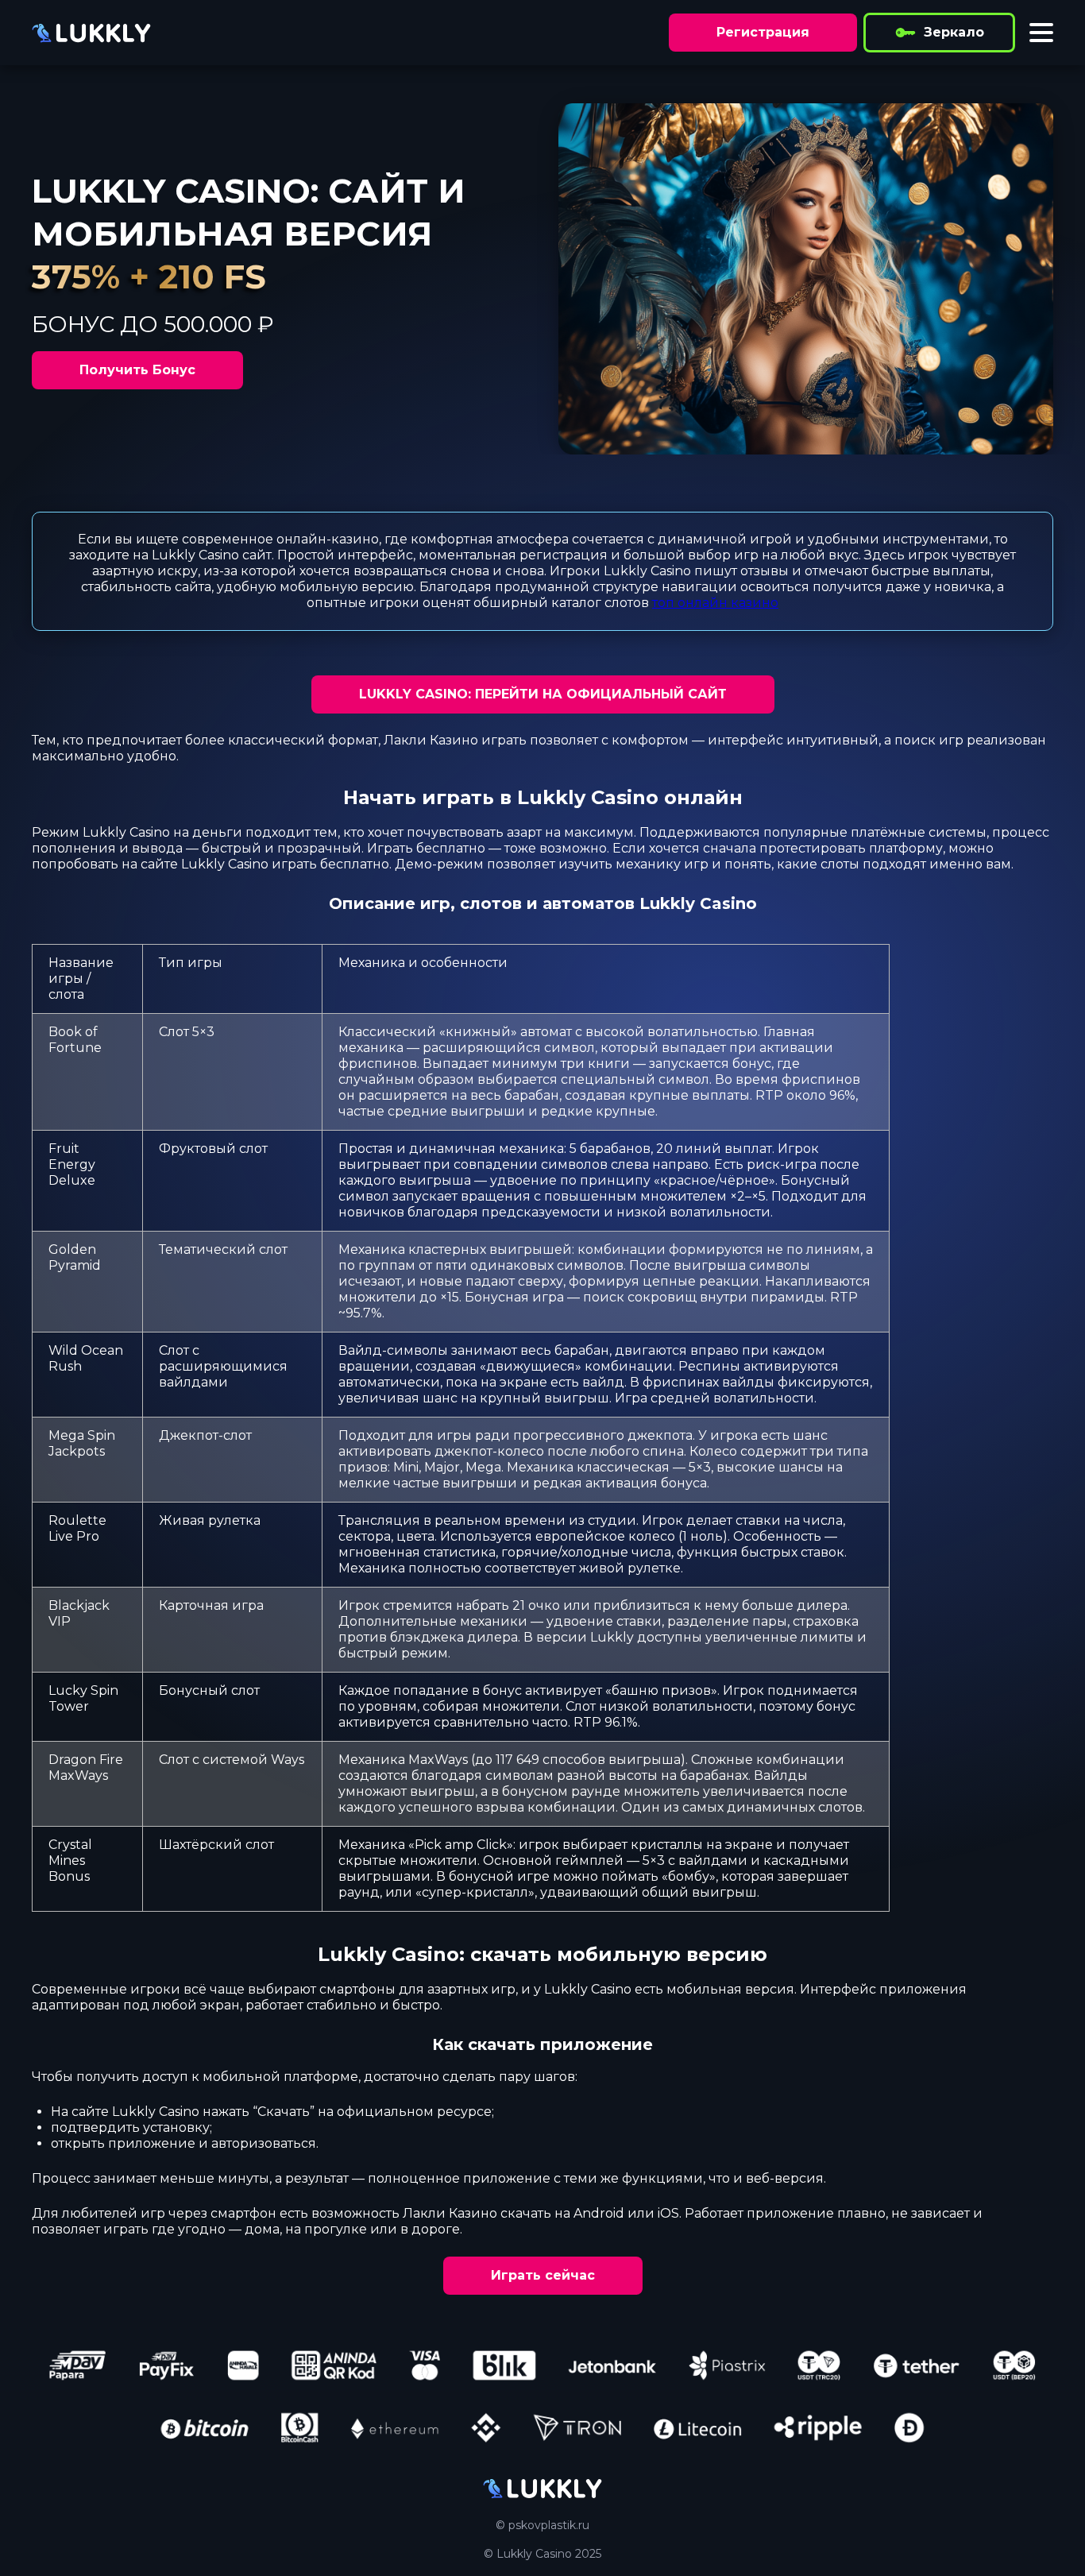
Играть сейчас (543, 2275)
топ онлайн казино (715, 603)
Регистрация (763, 32)
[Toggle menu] (1041, 33)
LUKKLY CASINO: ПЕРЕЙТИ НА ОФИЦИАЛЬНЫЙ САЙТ (543, 694)
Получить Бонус (137, 370)
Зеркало (954, 32)
